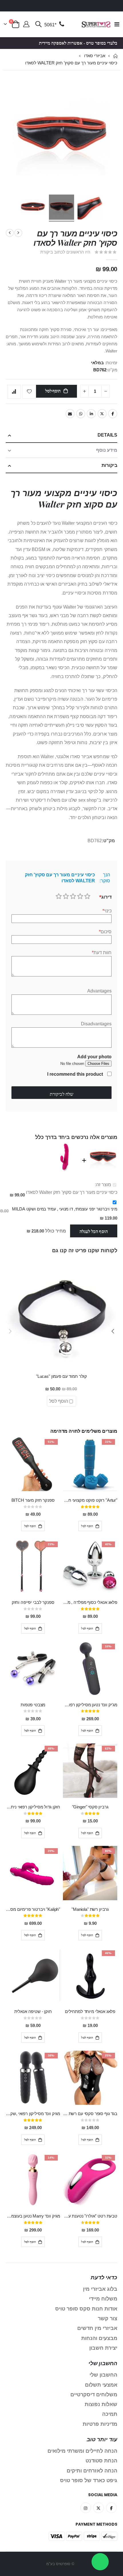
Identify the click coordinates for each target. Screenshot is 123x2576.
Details (107, 435)
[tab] (61, 435)
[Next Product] (10, 233)
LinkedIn (91, 414)
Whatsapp (81, 414)
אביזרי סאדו (95, 56)
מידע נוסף (107, 450)
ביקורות (109, 465)
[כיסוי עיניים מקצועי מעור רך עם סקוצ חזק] (61, 208)
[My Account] (26, 25)
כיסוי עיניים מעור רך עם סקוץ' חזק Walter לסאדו (72, 1192)
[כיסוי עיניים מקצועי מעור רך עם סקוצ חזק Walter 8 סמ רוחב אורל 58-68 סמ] (90, 208)
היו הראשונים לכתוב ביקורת (65, 252)
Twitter (102, 414)
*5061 (50, 25)
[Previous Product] (18, 233)
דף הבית (115, 56)
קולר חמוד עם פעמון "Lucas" (61, 1376)
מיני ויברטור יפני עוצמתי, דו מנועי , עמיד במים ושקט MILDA (65, 1209)
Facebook (113, 414)
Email (70, 414)
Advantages (99, 991)
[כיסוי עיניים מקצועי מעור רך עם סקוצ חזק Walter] (33, 208)
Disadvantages (96, 1024)
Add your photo (94, 1057)
